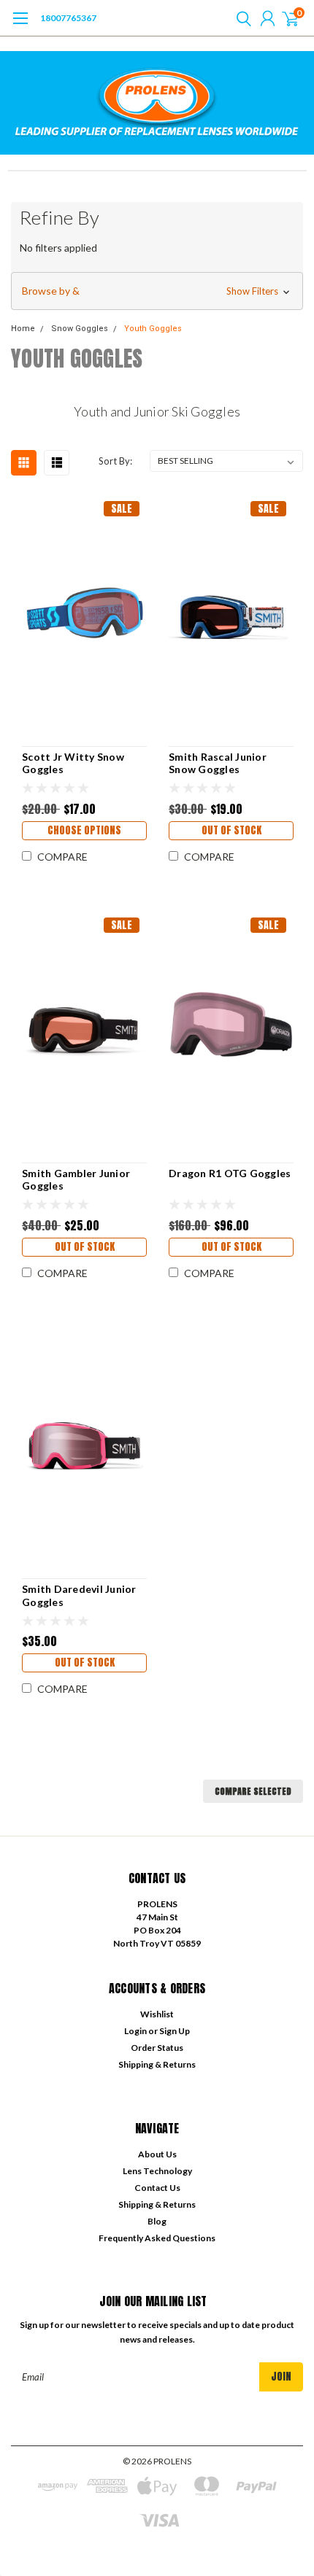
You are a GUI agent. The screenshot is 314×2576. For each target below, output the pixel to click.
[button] (157, 291)
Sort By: (115, 461)
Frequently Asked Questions (157, 2238)
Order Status (157, 2048)
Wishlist (157, 2014)
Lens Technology (157, 2171)
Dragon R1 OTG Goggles (230, 1173)
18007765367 (68, 18)
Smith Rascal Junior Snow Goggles (218, 763)
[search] (240, 18)
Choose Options (84, 830)
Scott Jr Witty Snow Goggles (73, 763)
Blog (157, 2221)
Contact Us (157, 2188)
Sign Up (175, 2031)
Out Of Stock (231, 830)
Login (135, 2031)
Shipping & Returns (157, 2064)
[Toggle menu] (20, 26)
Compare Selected (253, 1791)
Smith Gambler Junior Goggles (76, 1180)
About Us (157, 2154)
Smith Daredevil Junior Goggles (79, 1595)
